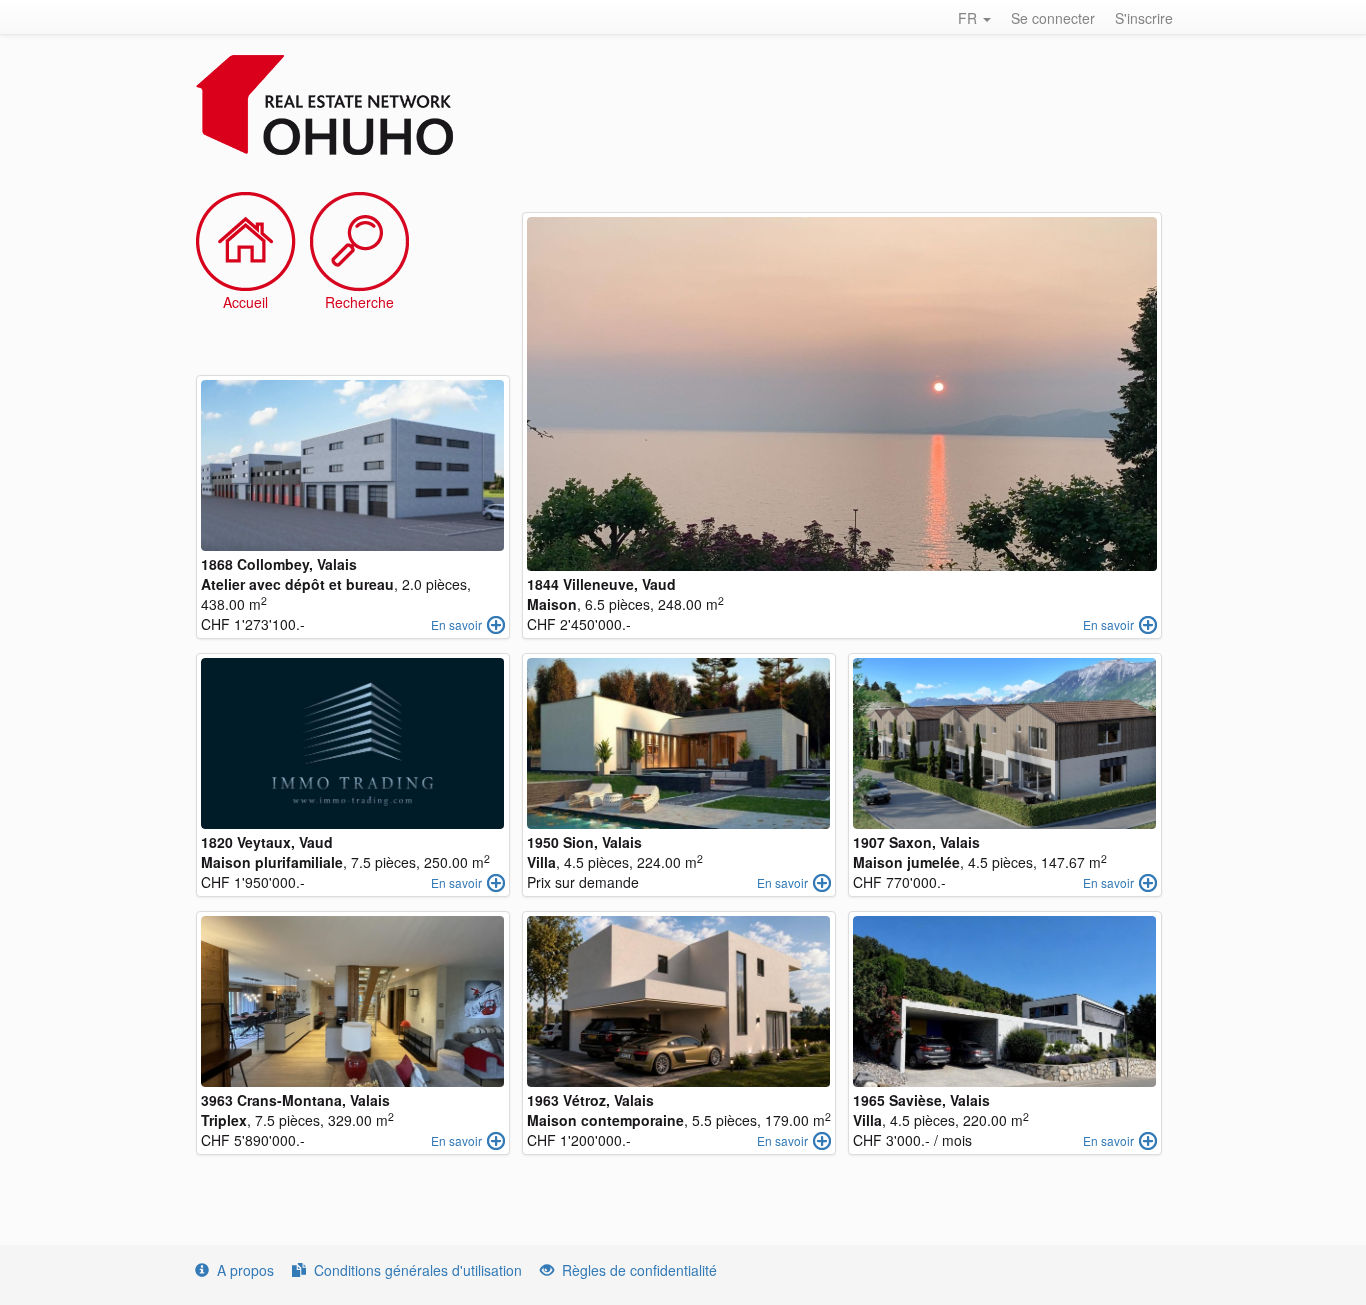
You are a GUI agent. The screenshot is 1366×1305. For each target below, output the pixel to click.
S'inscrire (1144, 18)
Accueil (245, 302)
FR (969, 18)
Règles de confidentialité (639, 1270)
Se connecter (1053, 18)
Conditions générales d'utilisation (418, 1270)
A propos (245, 1270)
